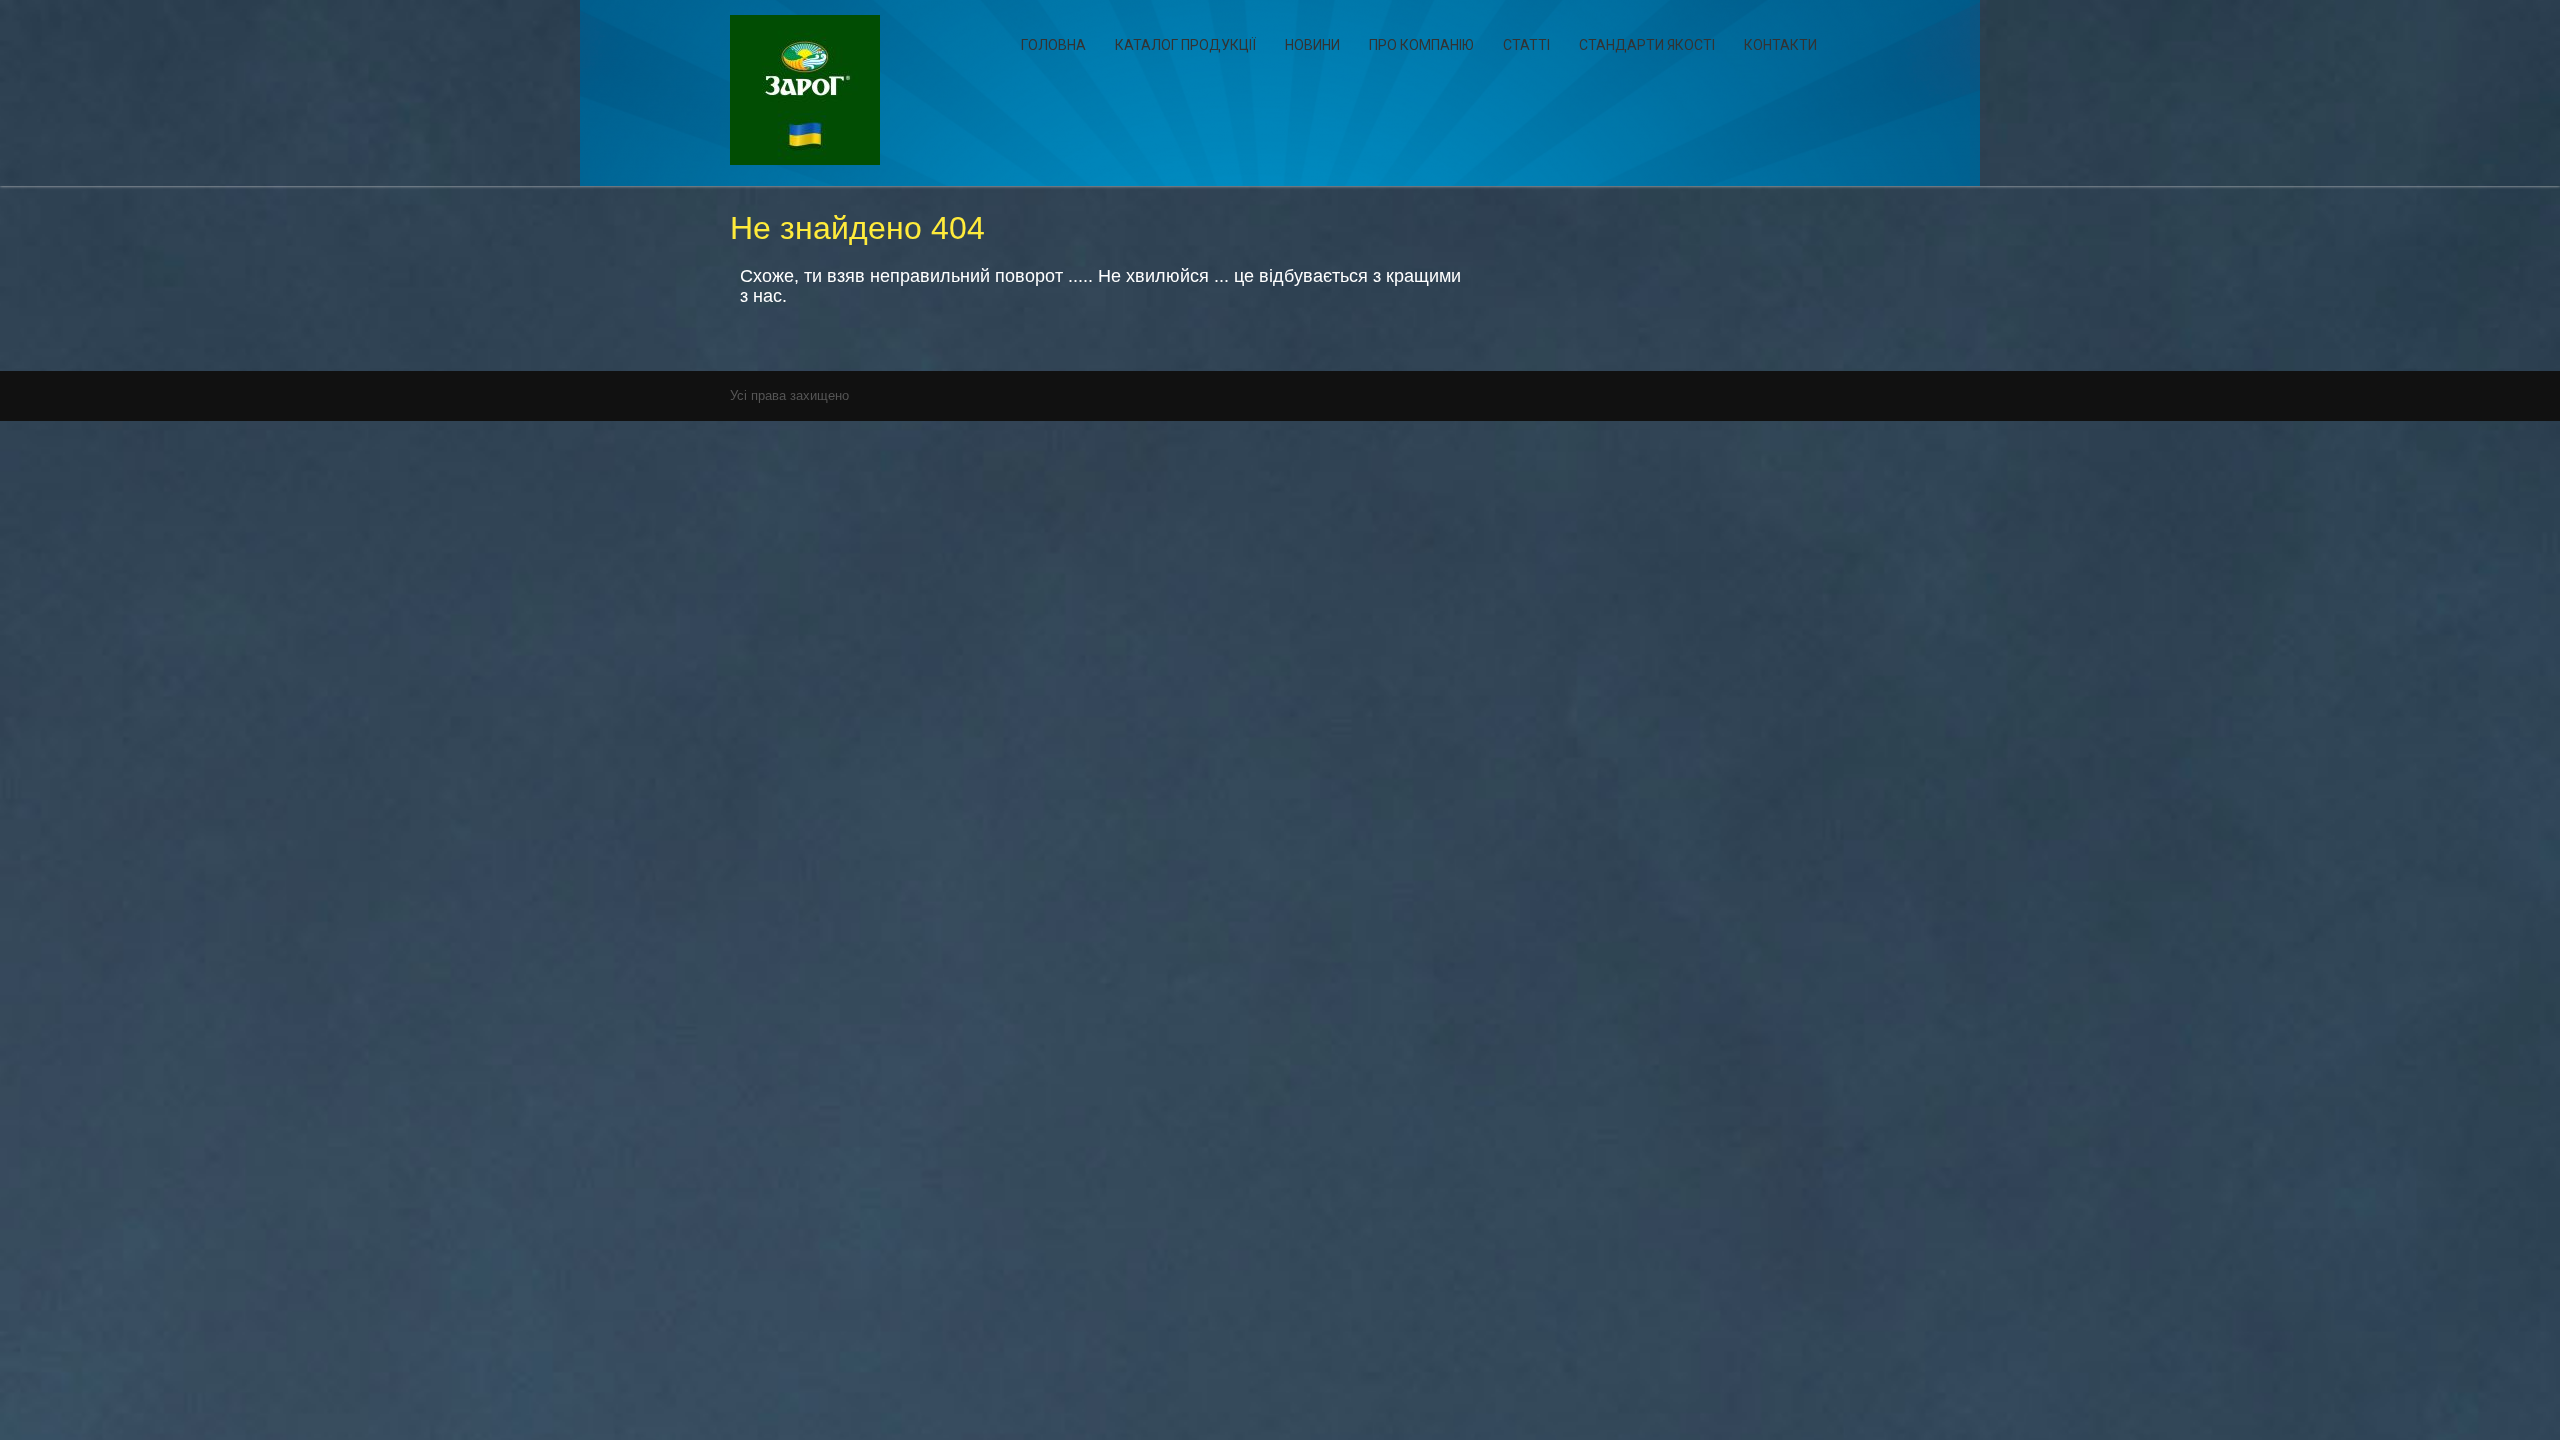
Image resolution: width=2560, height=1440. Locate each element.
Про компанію (1421, 45)
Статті (1526, 45)
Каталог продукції (1185, 45)
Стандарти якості (1647, 45)
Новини (1312, 45)
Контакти (1780, 45)
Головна (1053, 45)
